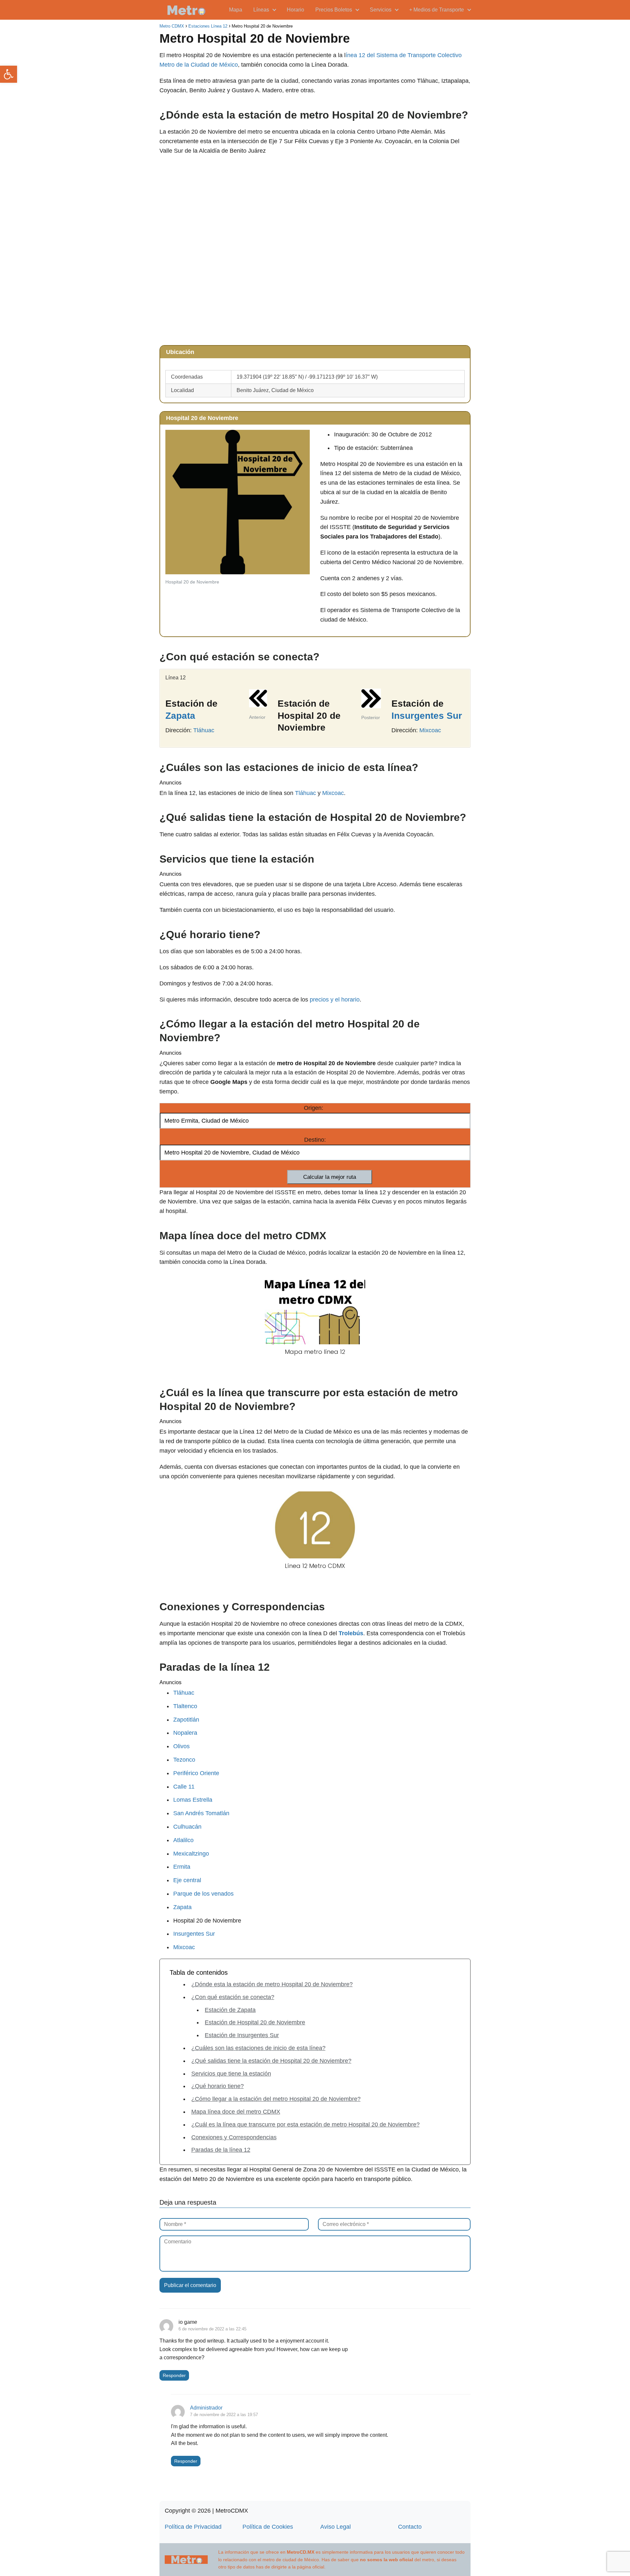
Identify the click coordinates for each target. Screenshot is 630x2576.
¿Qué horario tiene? (218, 2086)
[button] (9, 74)
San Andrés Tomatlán (201, 1813)
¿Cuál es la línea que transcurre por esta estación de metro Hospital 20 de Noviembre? (305, 2125)
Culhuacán (187, 1827)
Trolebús (351, 1633)
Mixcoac (430, 730)
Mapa (236, 10)
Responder (174, 2375)
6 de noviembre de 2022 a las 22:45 (212, 2329)
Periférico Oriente (196, 1773)
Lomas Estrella (193, 1800)
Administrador (206, 2408)
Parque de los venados (203, 1894)
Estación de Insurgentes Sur (242, 2035)
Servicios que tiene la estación (231, 2074)
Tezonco (184, 1760)
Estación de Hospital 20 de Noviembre (255, 2022)
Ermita (182, 1867)
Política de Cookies (268, 2527)
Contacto (410, 2527)
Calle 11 (184, 1787)
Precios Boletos (334, 10)
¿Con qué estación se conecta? (233, 1997)
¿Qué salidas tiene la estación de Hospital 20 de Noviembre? (271, 2061)
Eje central (187, 1880)
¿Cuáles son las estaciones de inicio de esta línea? (258, 2048)
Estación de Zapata (230, 2010)
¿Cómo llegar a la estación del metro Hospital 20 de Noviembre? (276, 2099)
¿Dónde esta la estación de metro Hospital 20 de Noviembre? (272, 1984)
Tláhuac (204, 730)
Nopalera (185, 1733)
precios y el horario (335, 1000)
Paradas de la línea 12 (221, 2150)
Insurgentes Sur (427, 716)
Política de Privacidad (193, 2527)
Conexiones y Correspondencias (234, 2137)
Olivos (181, 1746)
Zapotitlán (186, 1720)
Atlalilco (183, 1840)
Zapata (180, 716)
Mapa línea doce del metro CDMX (236, 2112)
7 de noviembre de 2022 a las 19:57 (224, 2415)
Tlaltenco (185, 1706)
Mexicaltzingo (191, 1854)
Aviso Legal (336, 2527)
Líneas (261, 10)
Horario (295, 10)
